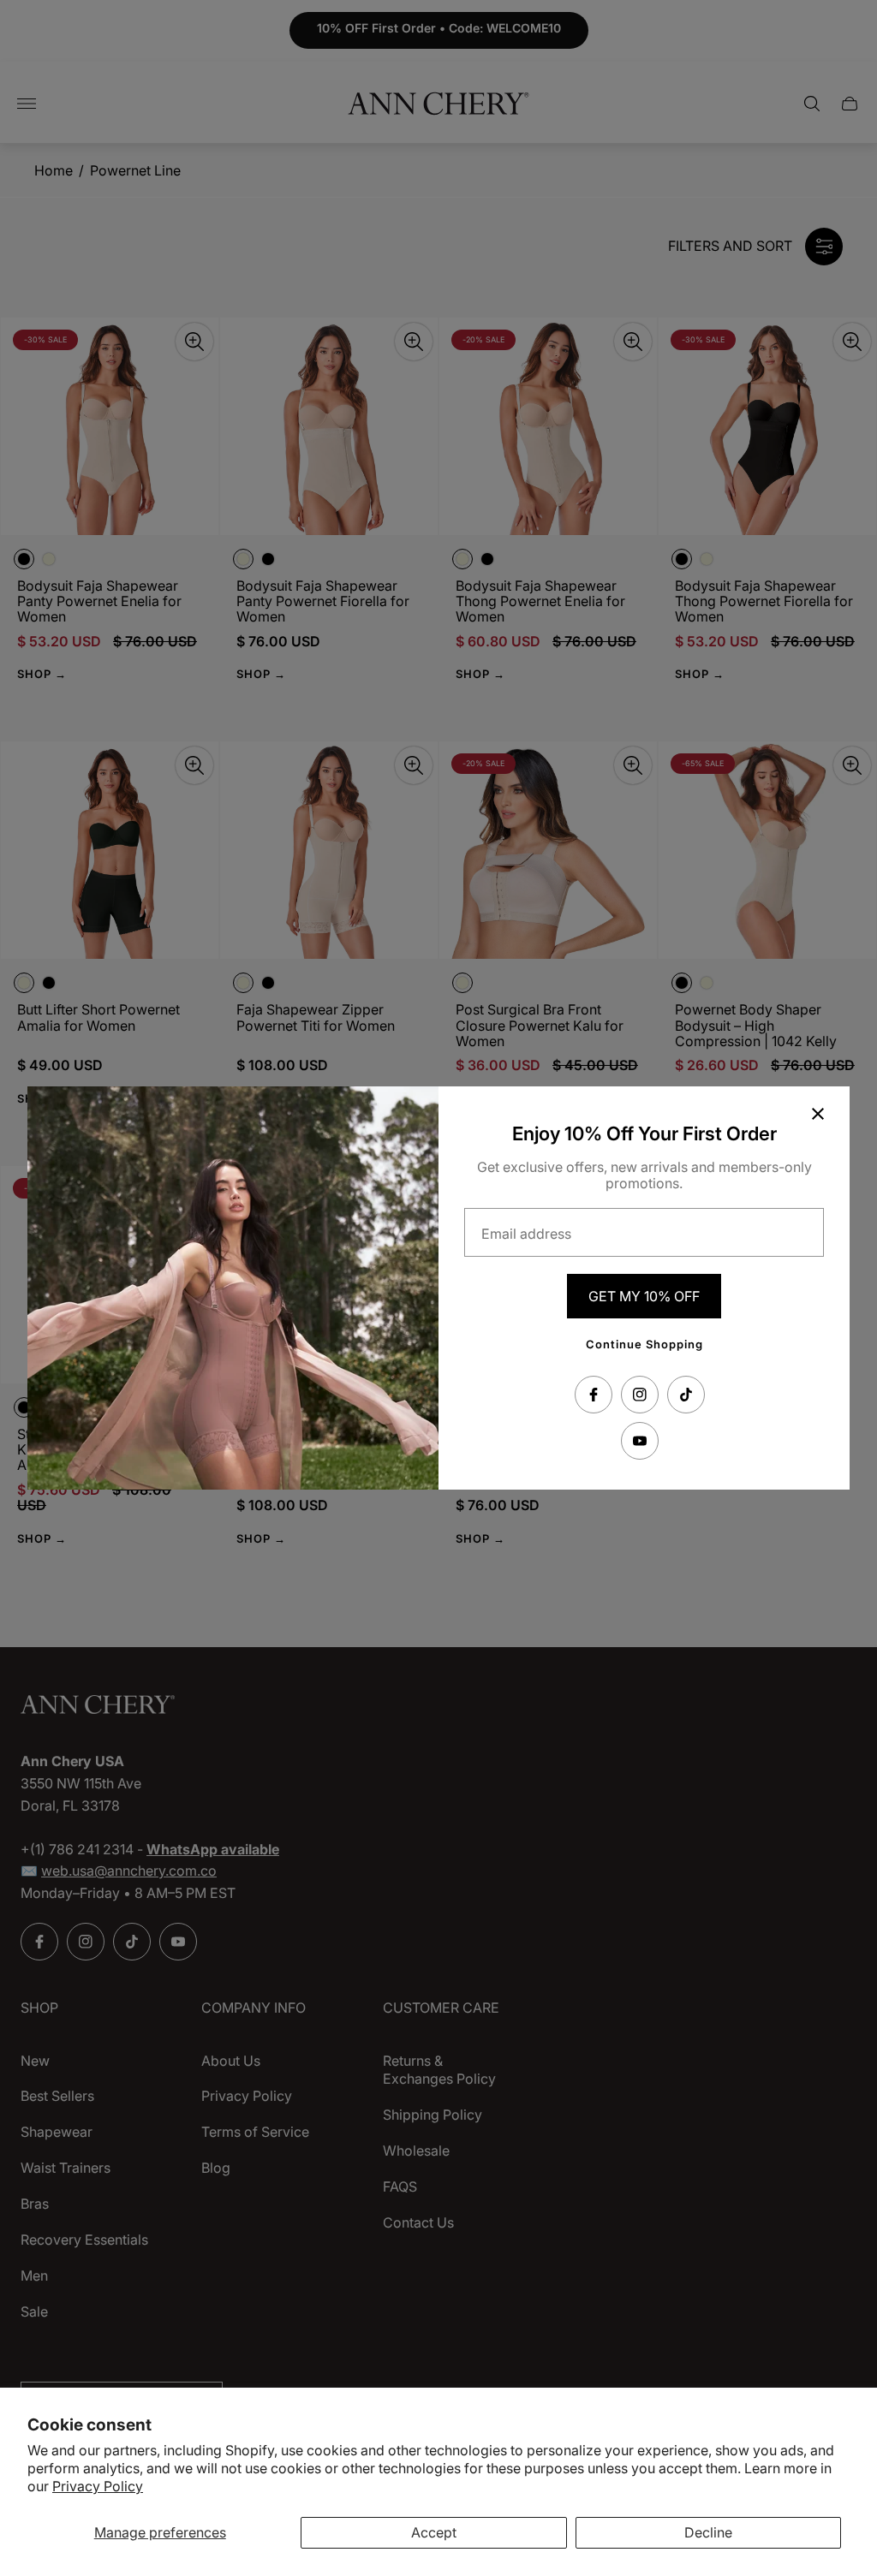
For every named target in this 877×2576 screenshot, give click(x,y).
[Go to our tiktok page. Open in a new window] (686, 1395)
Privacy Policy (98, 2486)
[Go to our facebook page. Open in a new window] (594, 1395)
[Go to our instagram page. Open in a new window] (640, 1395)
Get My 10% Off (644, 1296)
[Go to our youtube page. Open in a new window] (640, 1441)
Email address (526, 1234)
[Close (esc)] (818, 1114)
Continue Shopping (644, 1344)
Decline (708, 2532)
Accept (434, 2532)
